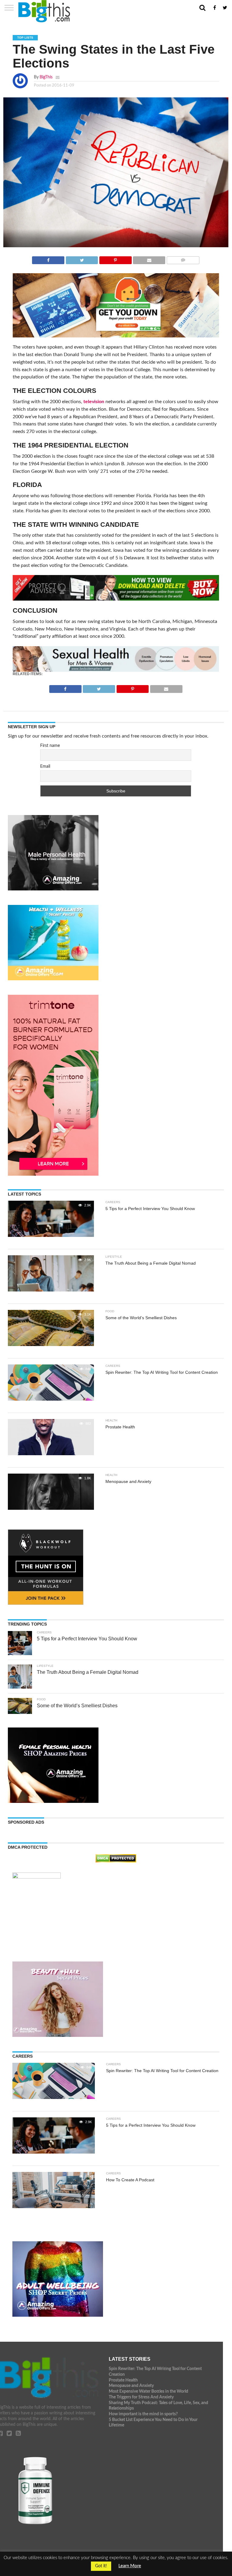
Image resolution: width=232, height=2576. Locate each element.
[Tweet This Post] (82, 259)
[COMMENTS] (183, 259)
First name (50, 746)
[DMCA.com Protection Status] (116, 1861)
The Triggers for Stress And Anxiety (141, 2397)
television (94, 402)
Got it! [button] (101, 2566)
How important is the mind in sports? (143, 2414)
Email (45, 766)
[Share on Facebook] (48, 259)
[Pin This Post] (115, 259)
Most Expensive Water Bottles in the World (148, 2391)
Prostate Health (123, 2380)
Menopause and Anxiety (131, 2386)
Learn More (130, 2566)
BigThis (46, 77)
